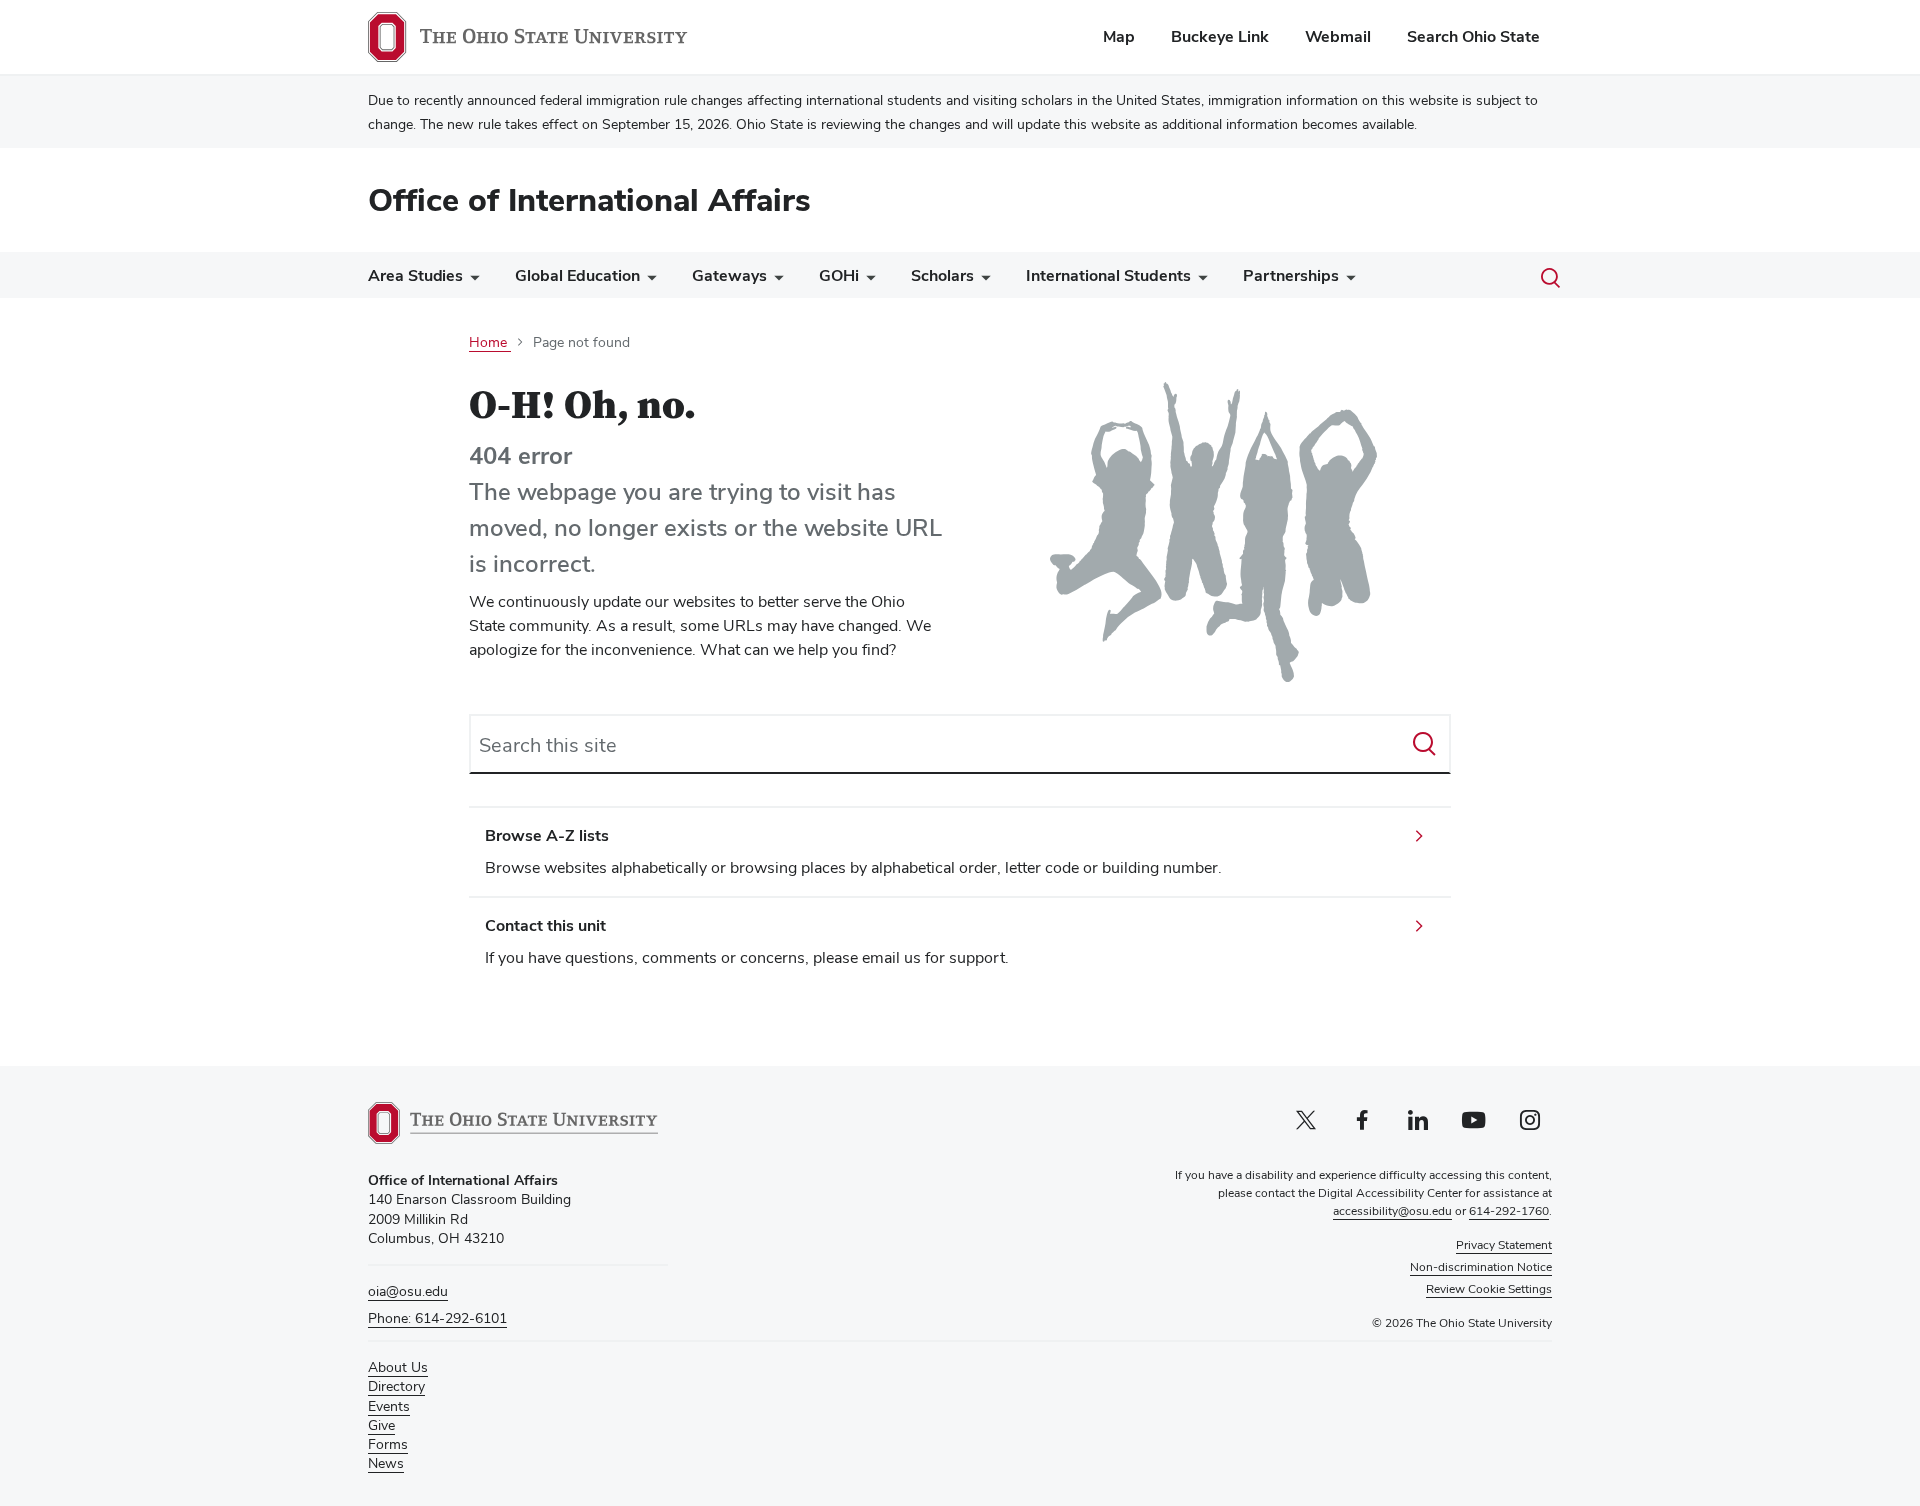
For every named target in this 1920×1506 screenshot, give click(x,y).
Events (389, 1406)
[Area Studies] (471, 280)
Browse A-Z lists (547, 835)
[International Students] (1199, 280)
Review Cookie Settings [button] (1489, 1289)
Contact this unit (545, 925)
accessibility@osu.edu (1392, 1211)
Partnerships (1291, 275)
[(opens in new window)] (513, 1123)
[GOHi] (867, 280)
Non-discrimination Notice (1481, 1267)
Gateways (729, 275)
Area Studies (415, 275)
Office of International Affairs (589, 199)
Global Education (577, 275)
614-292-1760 (1509, 1211)
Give (381, 1425)
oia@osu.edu (408, 1291)
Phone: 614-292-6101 (437, 1318)
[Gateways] (775, 280)
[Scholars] (982, 280)
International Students (1108, 275)
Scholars (942, 275)
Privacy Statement (1504, 1245)
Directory (396, 1386)
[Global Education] (648, 280)
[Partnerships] (1347, 280)
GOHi (839, 275)
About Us (398, 1367)
